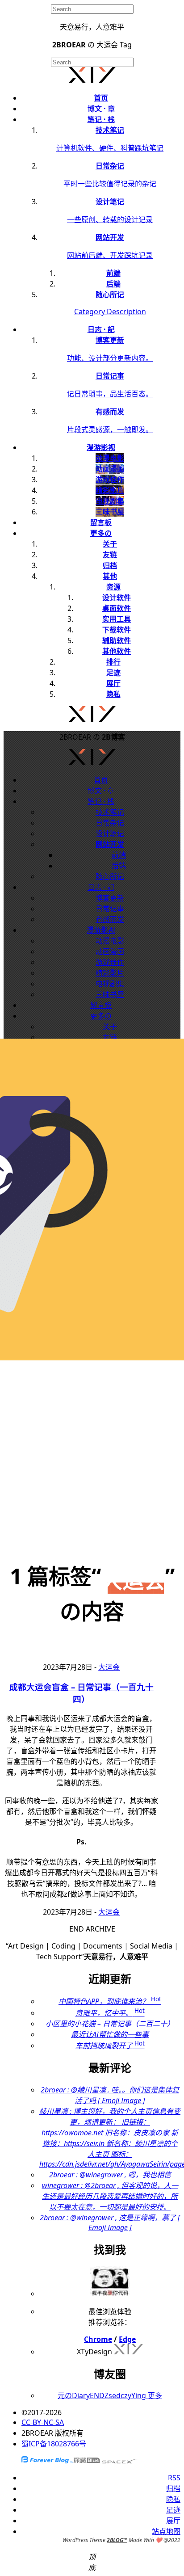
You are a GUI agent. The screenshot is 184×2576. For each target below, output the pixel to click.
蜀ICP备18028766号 (54, 2444)
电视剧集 (110, 984)
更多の (101, 533)
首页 (101, 98)
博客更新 (110, 898)
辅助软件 (117, 640)
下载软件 (117, 630)
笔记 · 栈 (101, 119)
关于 (110, 544)
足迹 (113, 673)
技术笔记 (110, 812)
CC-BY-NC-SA (43, 2422)
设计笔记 (110, 833)
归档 (110, 565)
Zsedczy (118, 2395)
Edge (127, 2339)
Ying (139, 2395)
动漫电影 (110, 941)
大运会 (109, 1667)
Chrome (98, 2339)
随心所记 (110, 876)
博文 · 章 (101, 109)
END (97, 2395)
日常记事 (110, 909)
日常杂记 (110, 823)
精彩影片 (110, 973)
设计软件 (117, 598)
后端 (119, 866)
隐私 (113, 694)
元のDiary (74, 2395)
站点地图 (166, 2531)
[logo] (92, 80)
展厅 (113, 683)
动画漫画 (110, 951)
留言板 (101, 522)
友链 (110, 555)
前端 (119, 855)
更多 (154, 2395)
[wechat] (110, 2294)
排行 (113, 662)
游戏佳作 (110, 962)
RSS (174, 2478)
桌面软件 (117, 608)
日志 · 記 (101, 329)
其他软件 (117, 651)
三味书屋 (110, 994)
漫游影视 (101, 447)
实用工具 (117, 619)
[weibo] (92, 715)
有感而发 (110, 919)
